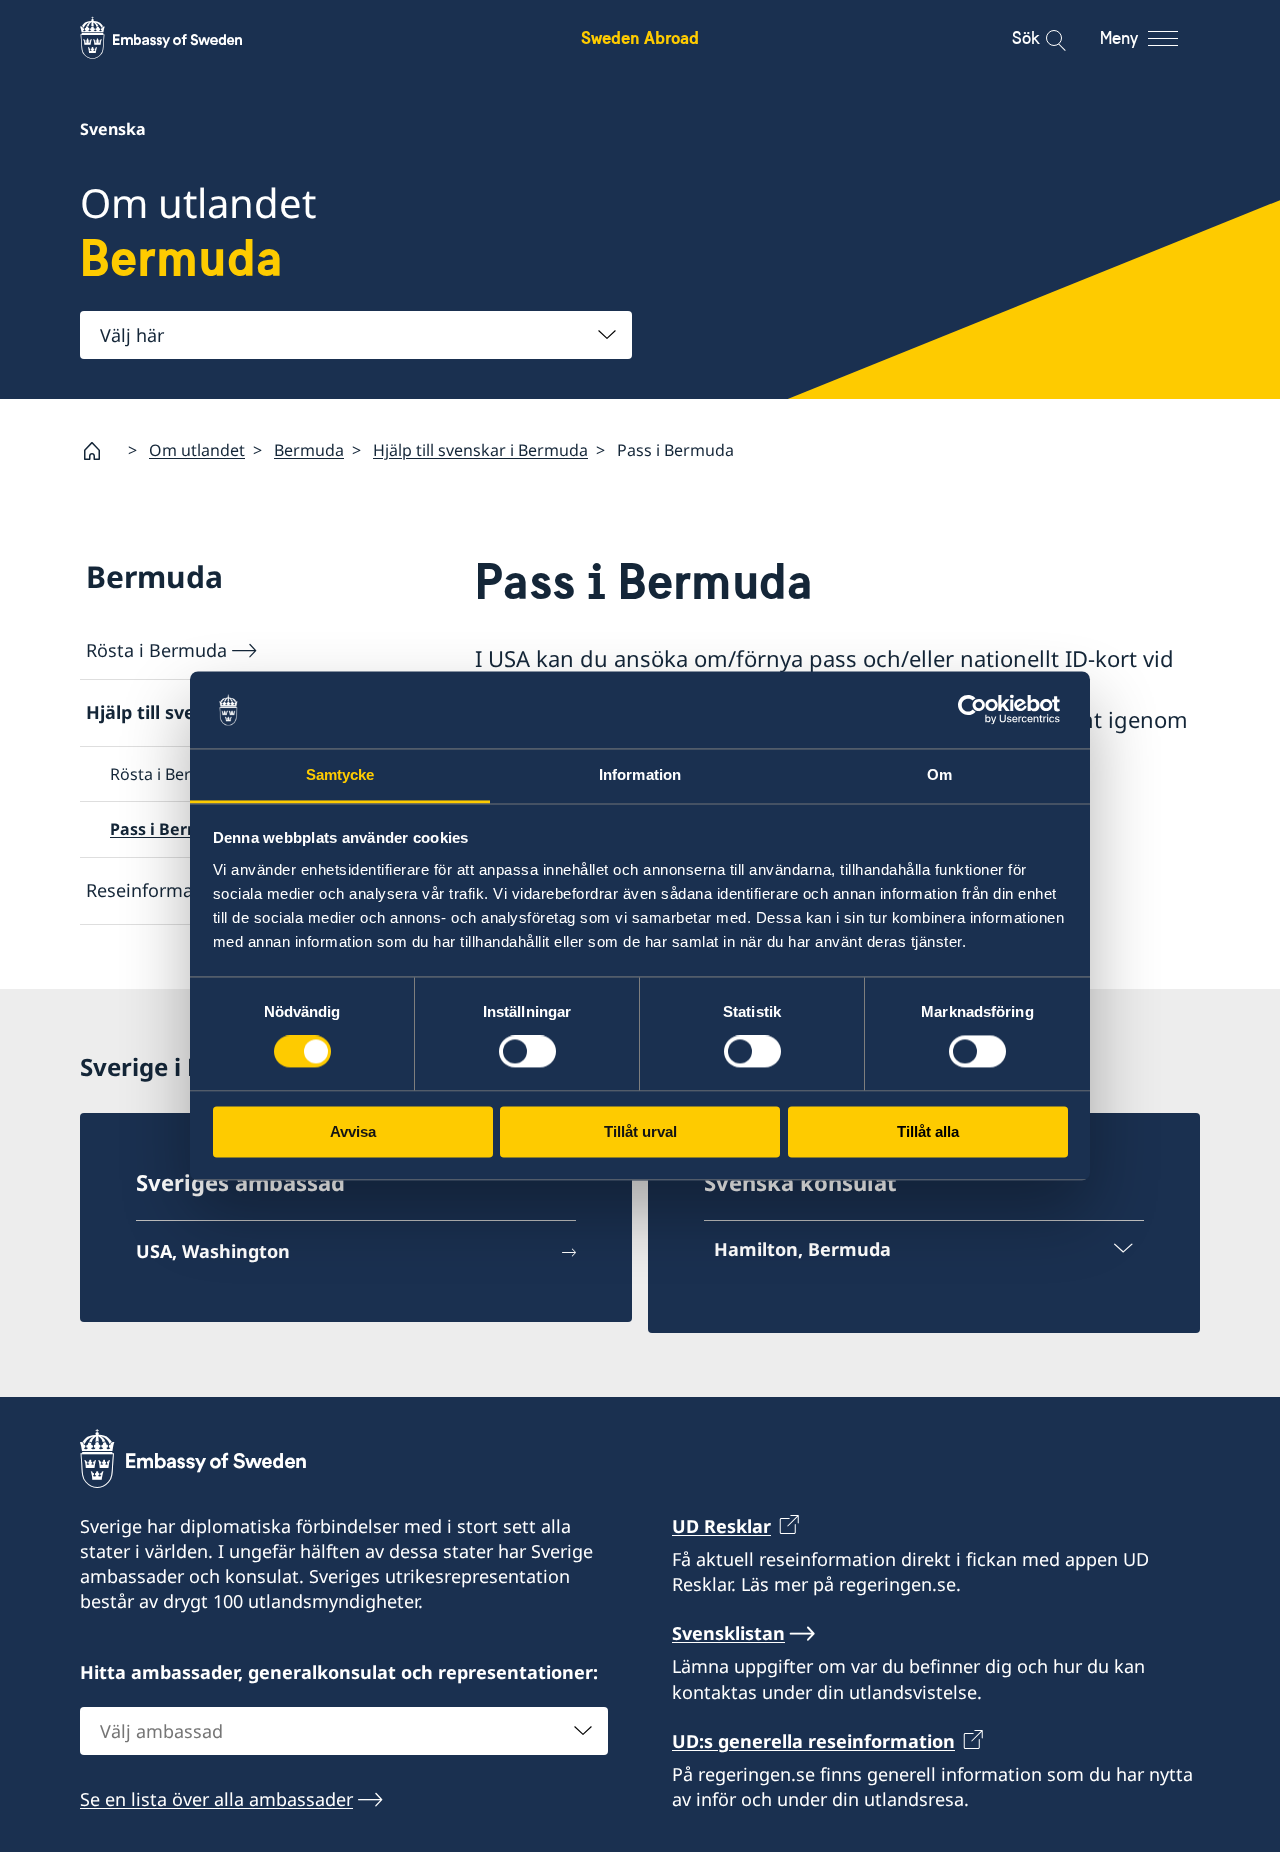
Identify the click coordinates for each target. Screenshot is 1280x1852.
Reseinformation (156, 890)
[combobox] (356, 335)
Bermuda (309, 450)
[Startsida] (100, 451)
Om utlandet (197, 450)
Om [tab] (939, 774)
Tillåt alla (928, 1131)
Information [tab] (640, 774)
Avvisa (353, 1131)
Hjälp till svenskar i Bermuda (480, 450)
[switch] (527, 1052)
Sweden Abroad (640, 37)
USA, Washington (213, 1251)
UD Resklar (721, 1526)
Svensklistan (728, 1633)
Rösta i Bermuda (156, 650)
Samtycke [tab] (340, 774)
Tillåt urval (640, 1131)
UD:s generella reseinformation (813, 1741)
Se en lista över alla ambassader (216, 1799)
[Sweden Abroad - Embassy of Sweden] (180, 38)
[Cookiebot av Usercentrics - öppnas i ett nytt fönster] (980, 710)
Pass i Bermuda (171, 829)
